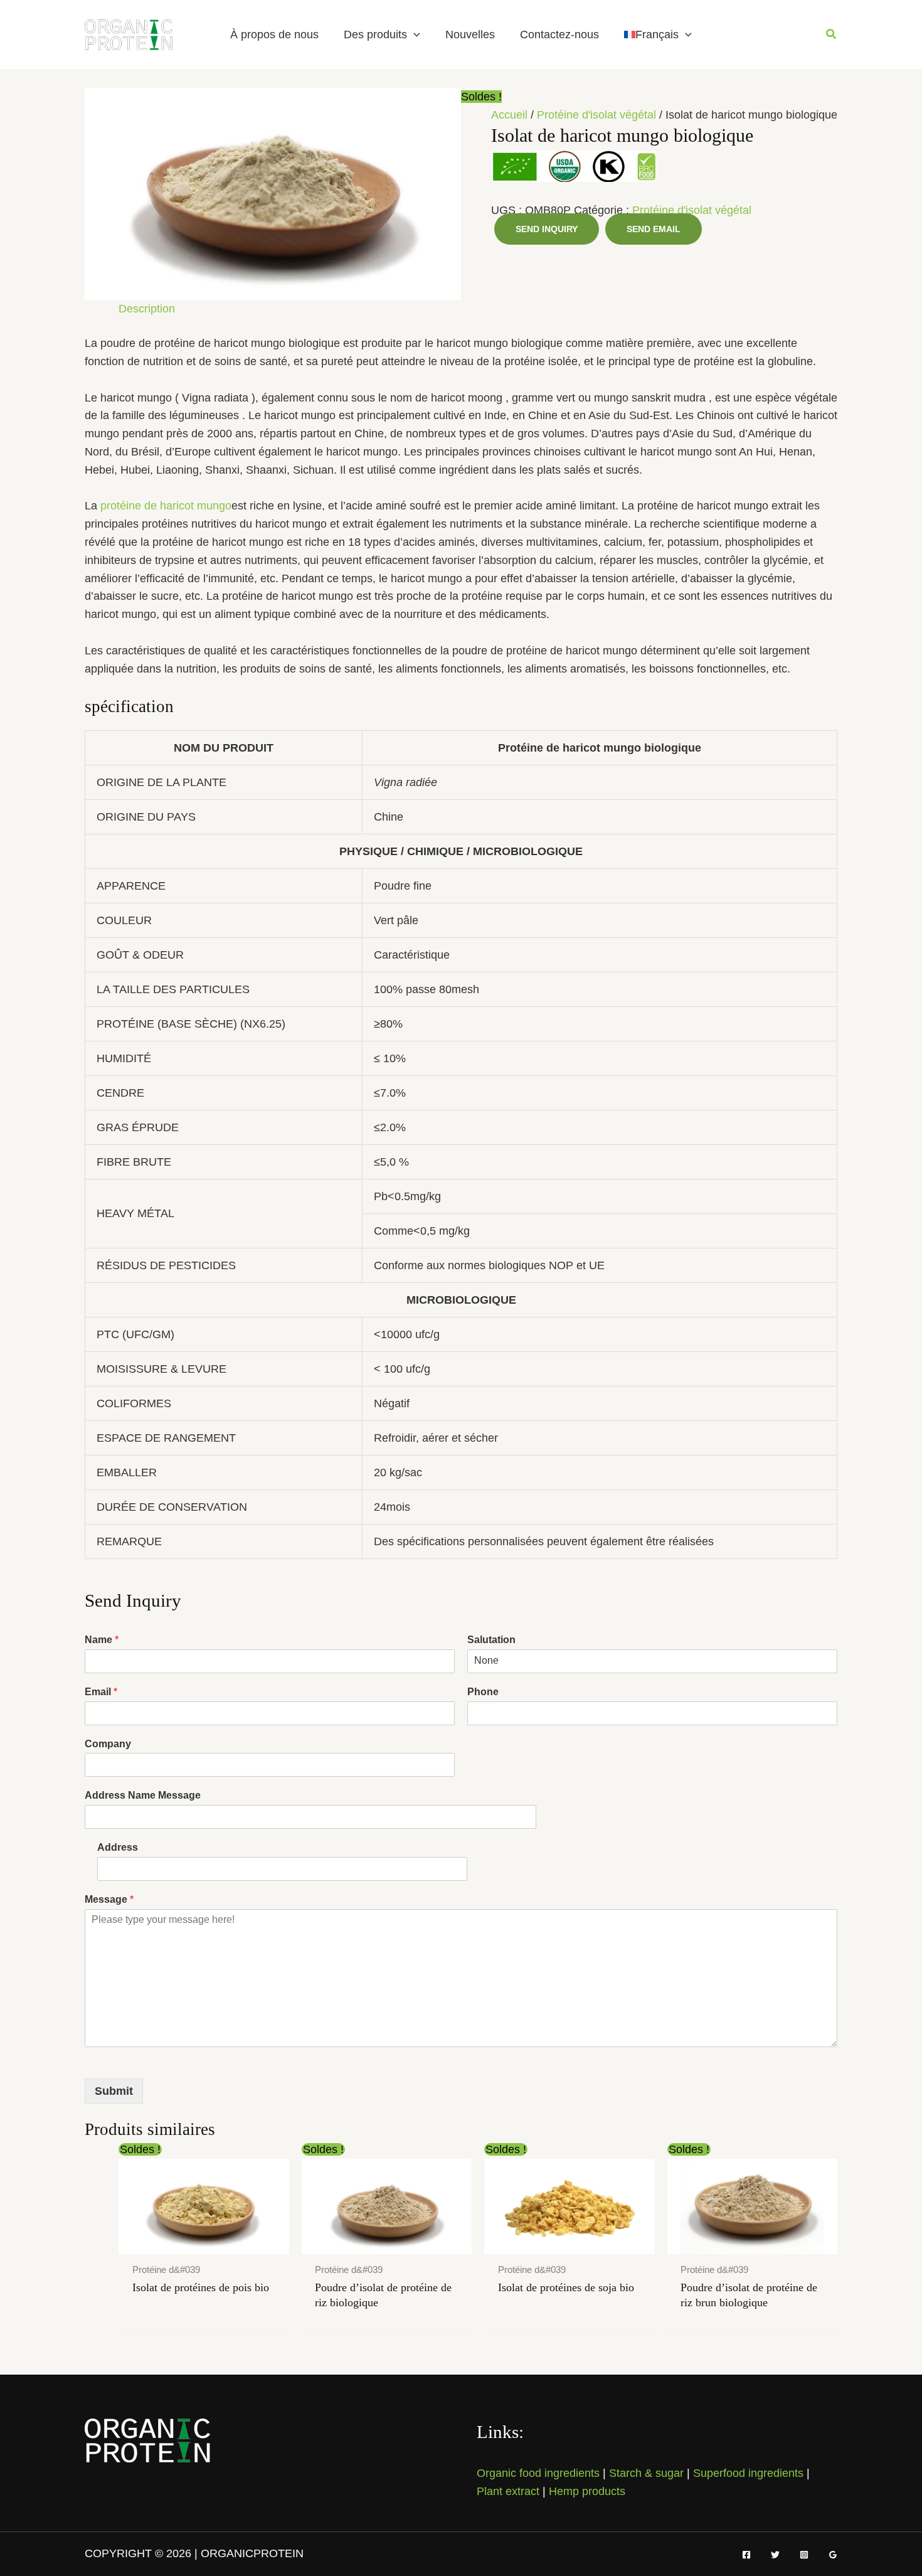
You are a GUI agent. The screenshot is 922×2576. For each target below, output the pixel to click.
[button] (414, 35)
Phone (483, 1692)
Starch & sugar (646, 2473)
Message (109, 1899)
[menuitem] (658, 35)
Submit (114, 2091)
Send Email (654, 229)
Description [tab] (147, 309)
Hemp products (587, 2491)
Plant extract (508, 2491)
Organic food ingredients (538, 2473)
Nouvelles (470, 35)
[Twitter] (775, 2555)
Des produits (375, 35)
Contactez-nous (559, 35)
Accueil (509, 115)
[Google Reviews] (833, 2555)
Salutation (491, 1640)
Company (108, 1744)
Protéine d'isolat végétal (596, 115)
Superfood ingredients (748, 2473)
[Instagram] (804, 2555)
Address (118, 1847)
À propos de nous (274, 35)
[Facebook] (746, 2555)
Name (102, 1640)
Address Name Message (143, 1795)
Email (101, 1692)
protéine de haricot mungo (166, 506)
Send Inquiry (547, 229)
